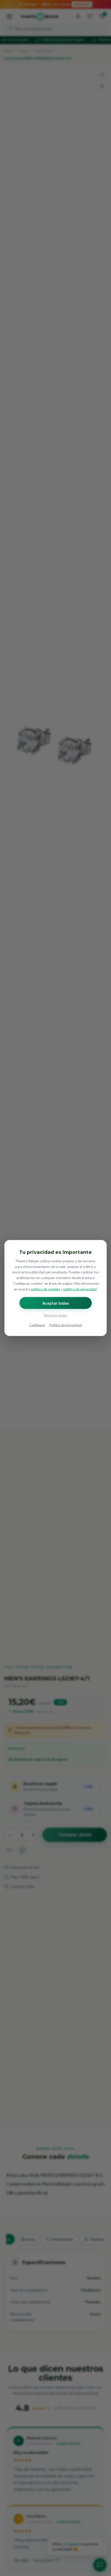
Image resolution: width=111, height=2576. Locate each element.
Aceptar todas (56, 1303)
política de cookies (45, 1289)
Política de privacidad (66, 1325)
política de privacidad (80, 1289)
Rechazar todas (55, 1315)
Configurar (37, 1325)
